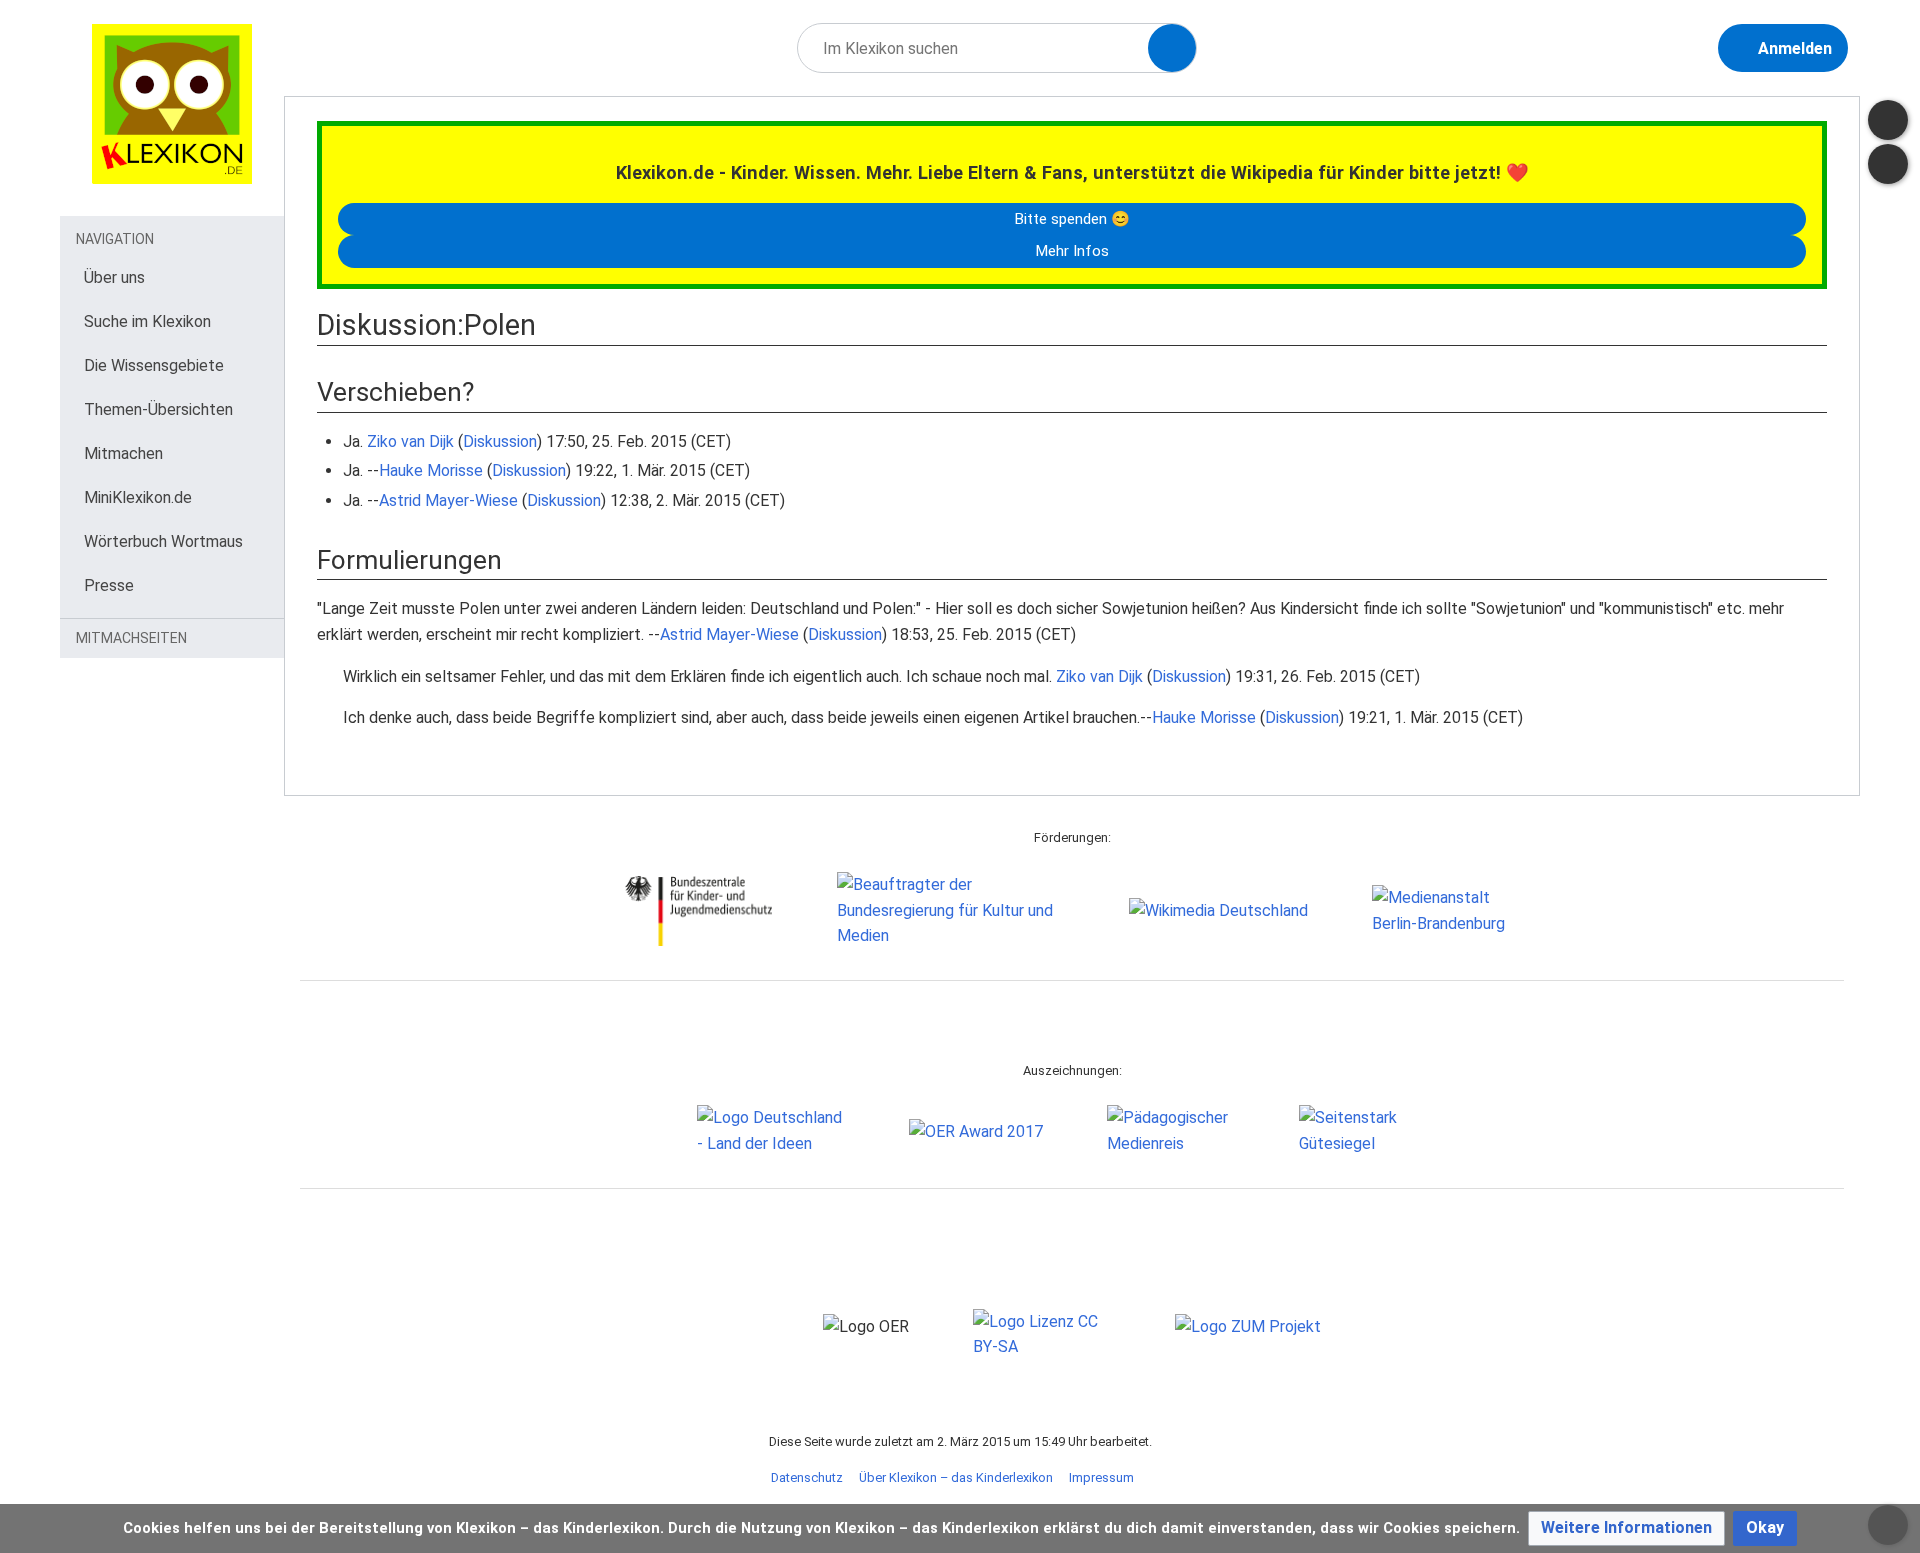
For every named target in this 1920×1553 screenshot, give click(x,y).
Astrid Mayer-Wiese (448, 500)
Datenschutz (807, 1477)
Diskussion (500, 441)
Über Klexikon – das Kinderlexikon (956, 1477)
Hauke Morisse (431, 470)
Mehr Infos (1072, 251)
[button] (1626, 1528)
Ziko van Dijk (410, 441)
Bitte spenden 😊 (1072, 219)
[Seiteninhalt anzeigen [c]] (1888, 120)
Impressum (1101, 1477)
